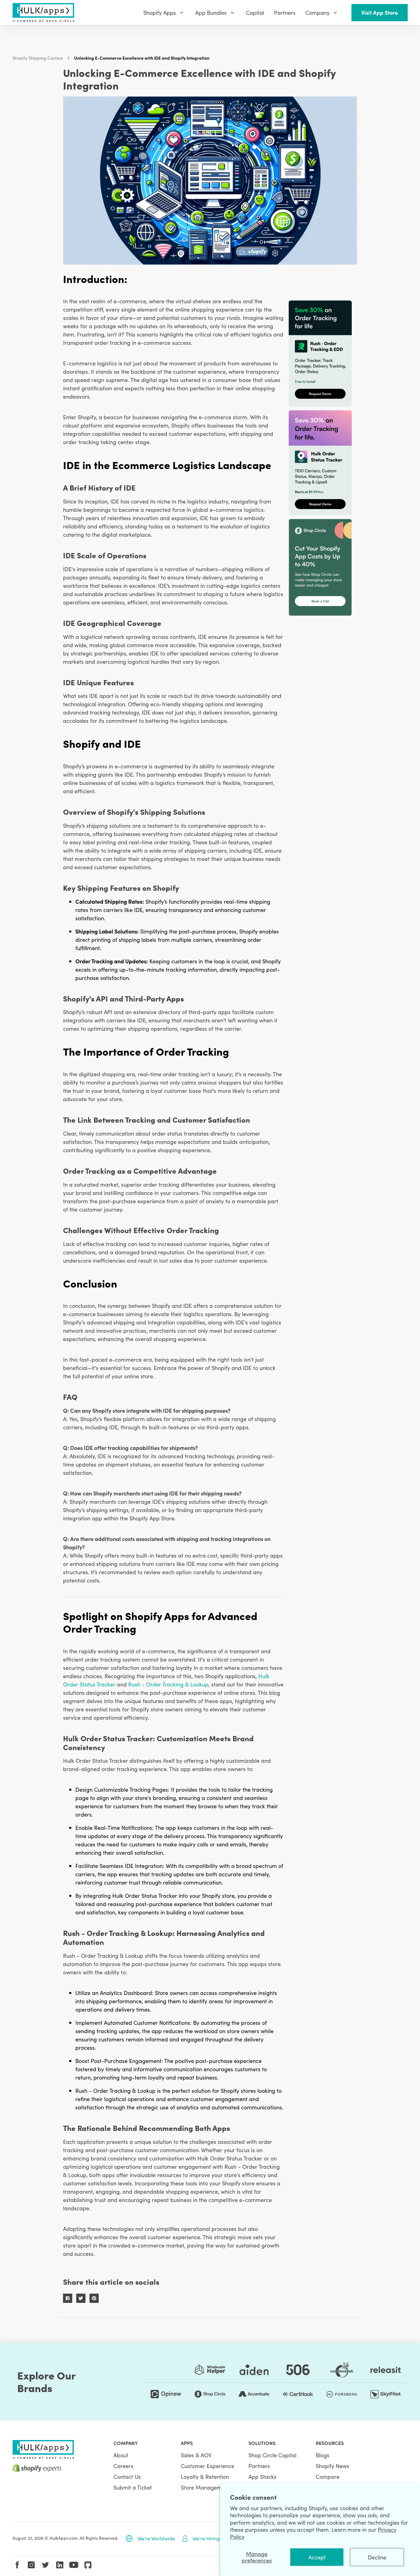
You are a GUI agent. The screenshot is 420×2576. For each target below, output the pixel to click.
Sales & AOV (196, 2455)
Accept (317, 2557)
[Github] (88, 2565)
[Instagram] (31, 2565)
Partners (259, 2466)
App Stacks (262, 2476)
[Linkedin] (60, 2565)
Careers (123, 2466)
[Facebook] (17, 2565)
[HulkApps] (43, 12)
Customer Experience (208, 2466)
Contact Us (127, 2476)
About (121, 2455)
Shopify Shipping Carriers (38, 58)
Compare (328, 2476)
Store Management (205, 2487)
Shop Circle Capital (272, 2455)
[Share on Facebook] (68, 2298)
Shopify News (333, 2466)
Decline (377, 2557)
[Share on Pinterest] (94, 2298)
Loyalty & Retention (205, 2476)
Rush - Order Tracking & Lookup (168, 1684)
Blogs (323, 2455)
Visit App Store (380, 12)
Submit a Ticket (133, 2487)
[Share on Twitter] (81, 2298)
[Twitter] (46, 2565)
